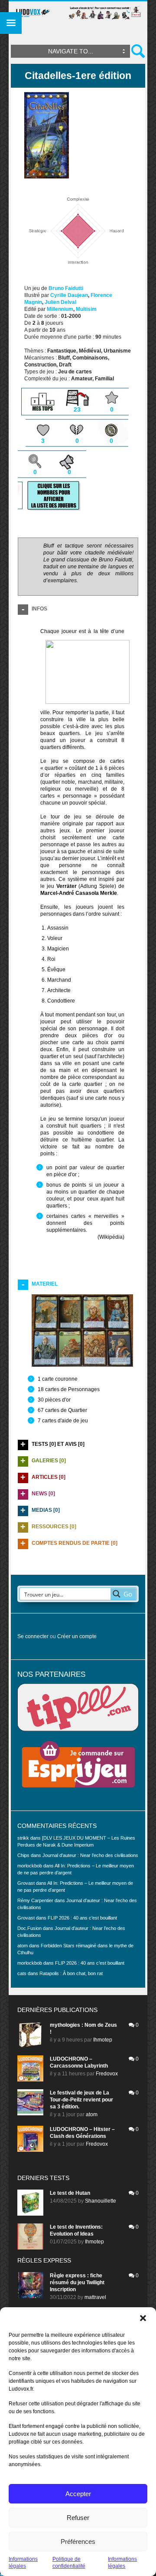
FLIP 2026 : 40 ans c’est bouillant (82, 1918)
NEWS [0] (43, 1494)
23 (77, 409)
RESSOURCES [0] (54, 1527)
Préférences (78, 2541)
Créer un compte (77, 1636)
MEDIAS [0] (46, 1510)
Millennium (60, 309)
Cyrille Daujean (69, 295)
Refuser (78, 2518)
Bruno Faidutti (66, 288)
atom (92, 2114)
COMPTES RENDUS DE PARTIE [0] (75, 1543)
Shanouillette (101, 2201)
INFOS (39, 609)
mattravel (95, 2297)
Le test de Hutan (70, 2193)
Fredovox (107, 2074)
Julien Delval (60, 302)
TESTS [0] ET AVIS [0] (58, 1444)
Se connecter (33, 1636)
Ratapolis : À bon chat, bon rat (71, 1973)
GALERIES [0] (49, 1461)
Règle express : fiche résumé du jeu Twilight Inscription (77, 2282)
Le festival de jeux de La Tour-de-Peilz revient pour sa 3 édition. (81, 2100)
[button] (143, 2318)
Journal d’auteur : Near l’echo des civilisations (90, 1855)
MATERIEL (45, 1284)
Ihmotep (103, 2040)
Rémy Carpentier (35, 1900)
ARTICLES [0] (49, 1477)
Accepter (78, 2494)
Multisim (86, 309)
